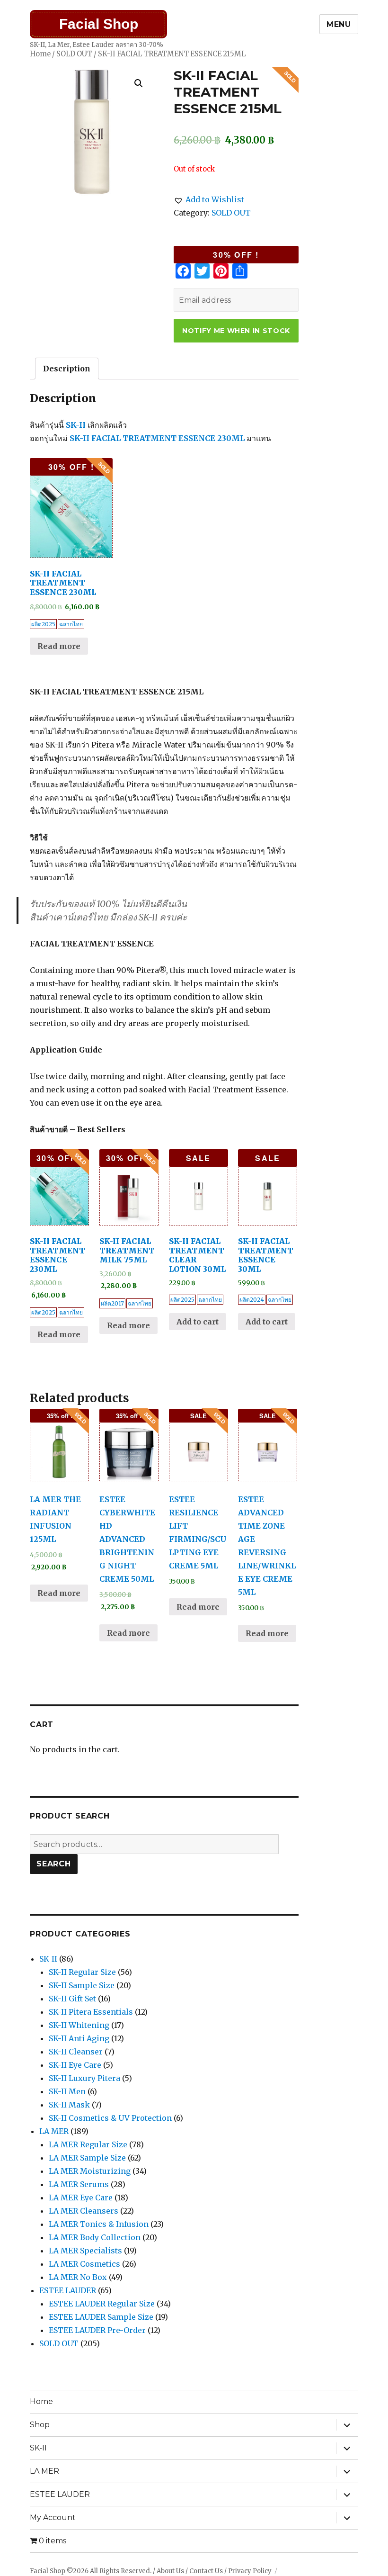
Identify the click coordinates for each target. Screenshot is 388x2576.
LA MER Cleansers (84, 2211)
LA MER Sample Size (87, 2158)
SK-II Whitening (79, 2025)
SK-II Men (67, 2091)
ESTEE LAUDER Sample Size (101, 2317)
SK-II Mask (69, 2105)
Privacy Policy (250, 2571)
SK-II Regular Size (82, 1972)
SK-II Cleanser (76, 2052)
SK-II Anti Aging (79, 2038)
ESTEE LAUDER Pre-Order (97, 2330)
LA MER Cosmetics (84, 2264)
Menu (339, 24)
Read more (59, 646)
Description (67, 369)
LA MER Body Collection (95, 2237)
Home (40, 54)
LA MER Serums (79, 2184)
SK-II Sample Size (82, 1985)
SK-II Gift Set (72, 1999)
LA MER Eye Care (81, 2198)
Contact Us (206, 2571)
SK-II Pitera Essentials (91, 2012)
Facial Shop (99, 24)
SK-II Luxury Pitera (84, 2078)
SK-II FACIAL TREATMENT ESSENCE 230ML (157, 438)
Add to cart (198, 1322)
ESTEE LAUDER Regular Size (102, 2304)
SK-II (76, 425)
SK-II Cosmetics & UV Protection (110, 2118)
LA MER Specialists (85, 2251)
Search (54, 1864)
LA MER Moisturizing (90, 2171)
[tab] (67, 369)
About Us (170, 2571)
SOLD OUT (74, 54)
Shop (40, 2425)
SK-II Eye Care (75, 2065)
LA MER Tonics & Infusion (99, 2224)
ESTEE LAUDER (68, 2290)
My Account (53, 2517)
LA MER (54, 2131)
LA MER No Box (78, 2277)
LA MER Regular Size (88, 2144)
